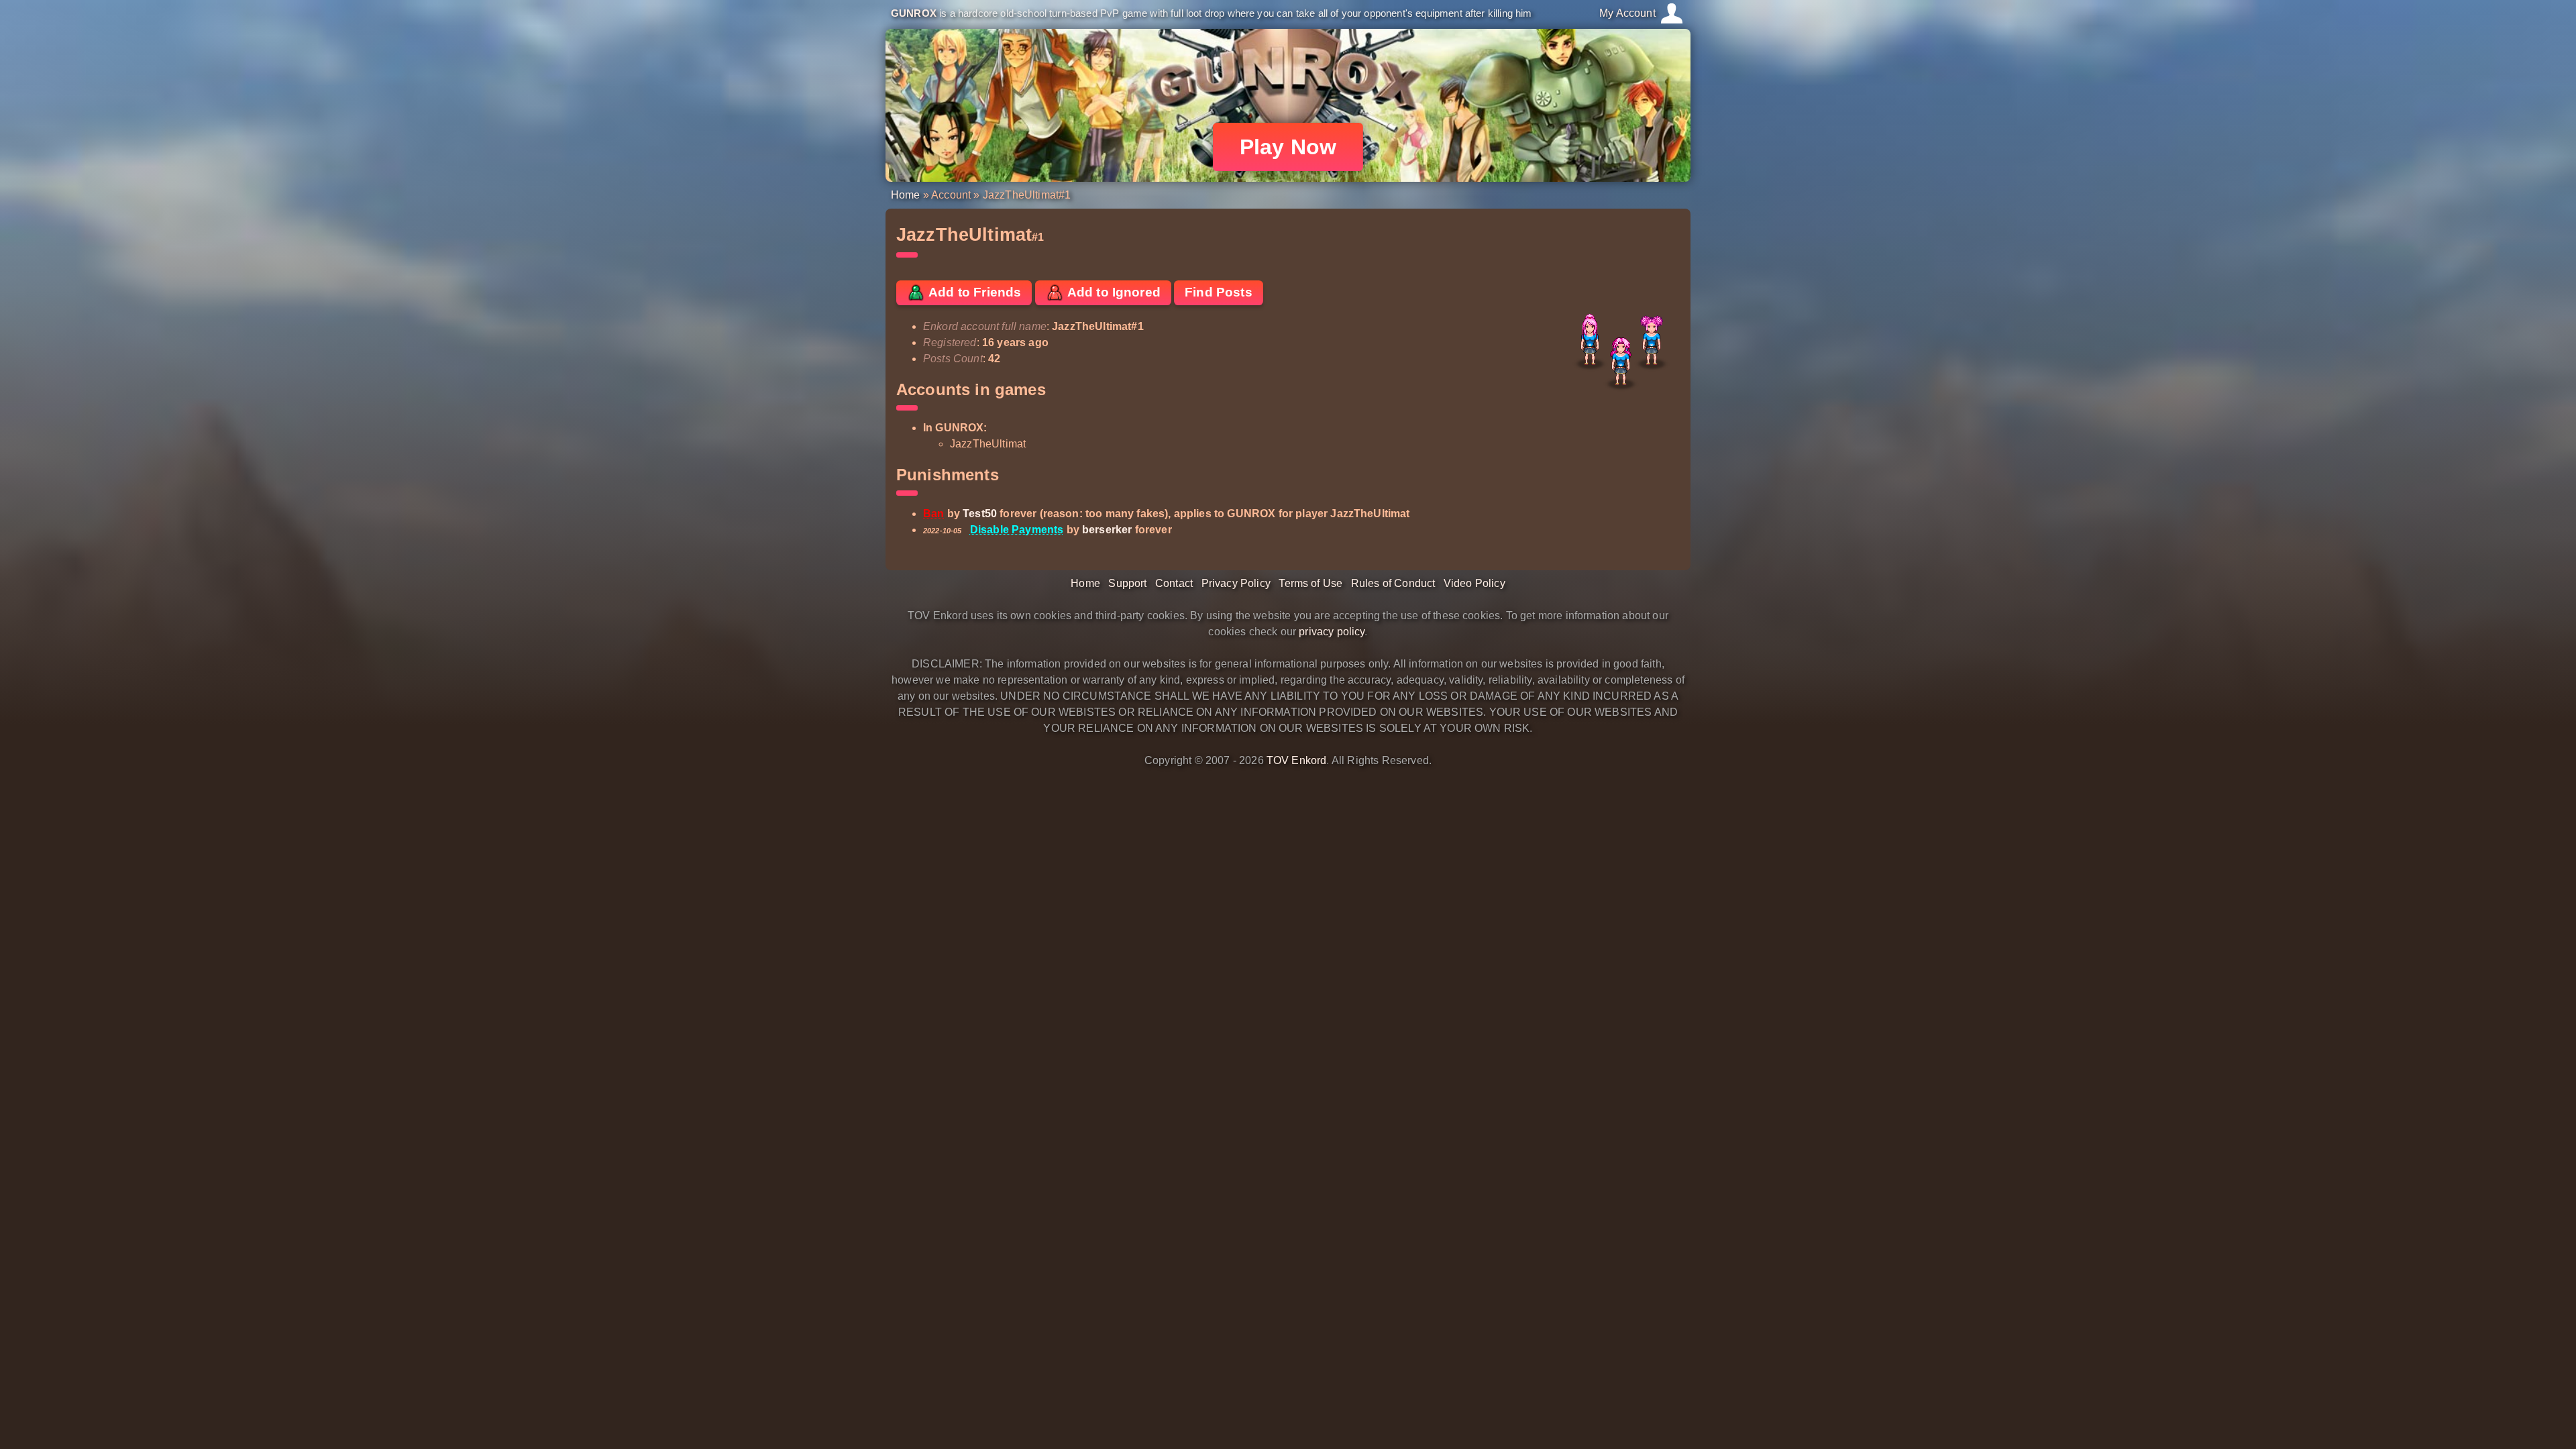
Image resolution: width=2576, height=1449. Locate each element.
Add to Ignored (1113, 292)
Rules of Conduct (1393, 583)
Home (906, 195)
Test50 (980, 514)
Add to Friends (973, 292)
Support (1127, 583)
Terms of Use (1310, 583)
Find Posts (1219, 292)
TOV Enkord (1297, 760)
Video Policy (1474, 583)
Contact (1174, 583)
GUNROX (914, 13)
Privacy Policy (1236, 583)
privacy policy (1332, 632)
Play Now (1288, 147)
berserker (1107, 530)
